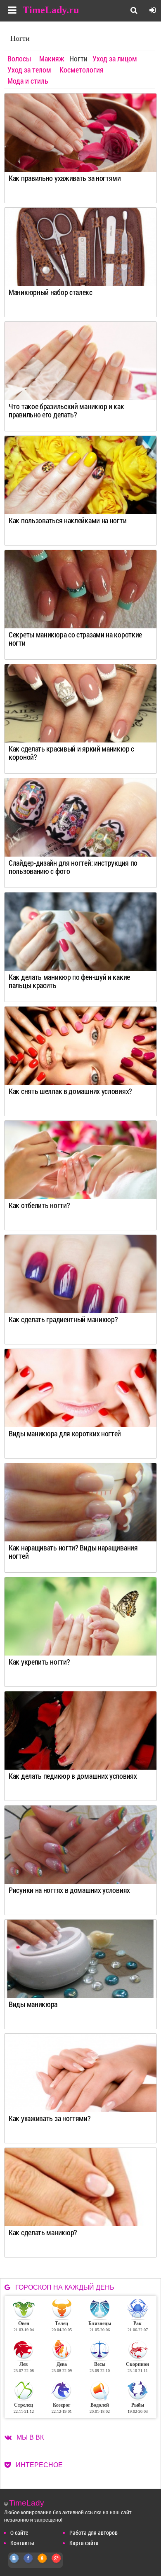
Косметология (82, 70)
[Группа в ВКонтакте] (14, 2563)
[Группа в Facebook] (28, 2563)
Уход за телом (29, 70)
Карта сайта (84, 2543)
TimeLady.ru (51, 10)
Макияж (52, 59)
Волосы (19, 59)
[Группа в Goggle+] (57, 2563)
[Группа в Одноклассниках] (43, 2563)
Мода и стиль (28, 81)
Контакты (22, 2543)
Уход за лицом (115, 59)
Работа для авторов (94, 2533)
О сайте (19, 2533)
